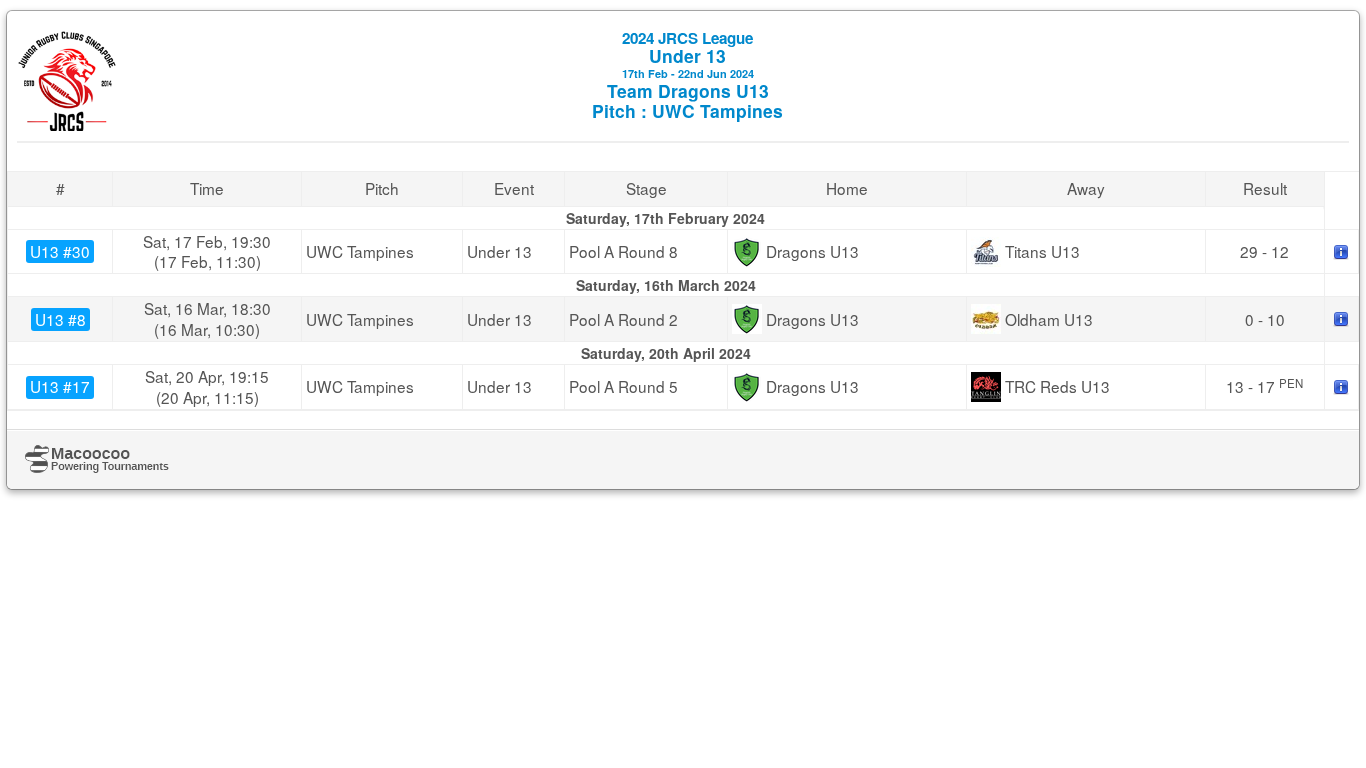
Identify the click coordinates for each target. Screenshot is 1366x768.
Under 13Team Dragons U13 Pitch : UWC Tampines (687, 75)
